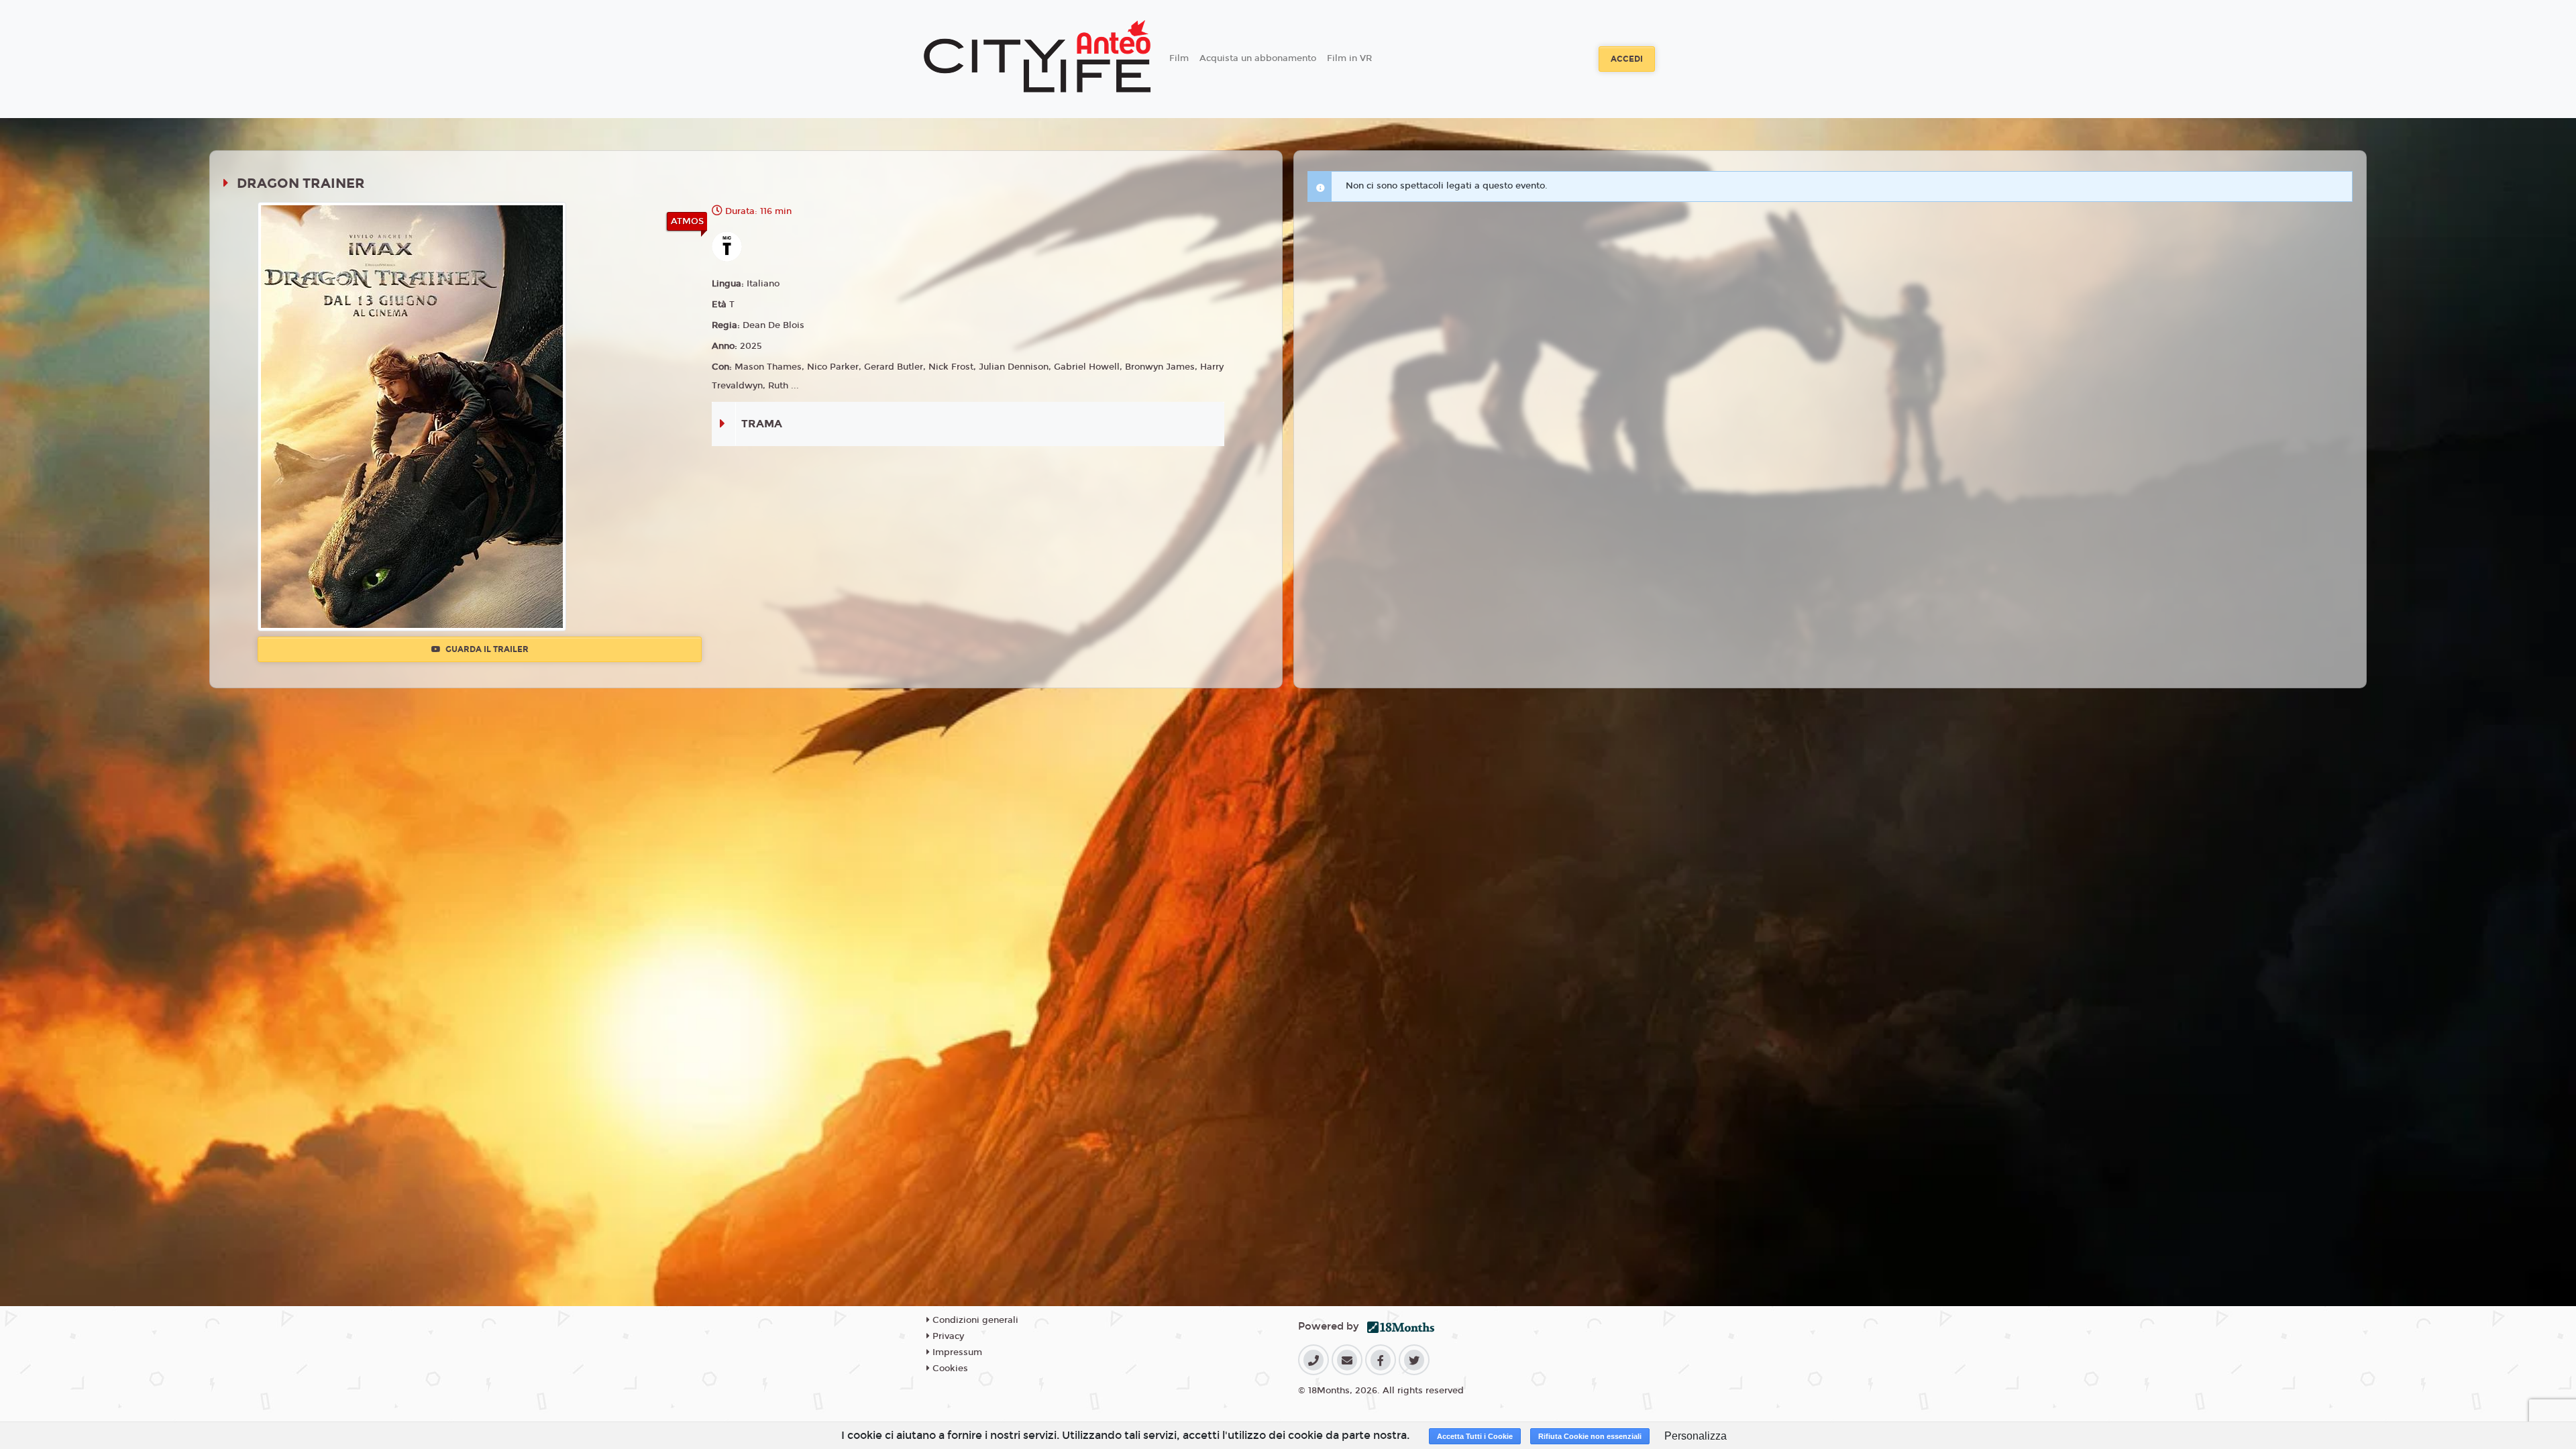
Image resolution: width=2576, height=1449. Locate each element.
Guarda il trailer (486, 649)
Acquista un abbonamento (1258, 58)
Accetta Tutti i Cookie (1475, 1436)
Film (1179, 58)
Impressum (956, 1352)
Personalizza (1696, 1436)
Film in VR (1349, 58)
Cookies (949, 1368)
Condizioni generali (974, 1320)
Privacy (947, 1336)
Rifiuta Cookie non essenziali (1590, 1436)
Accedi (1627, 59)
